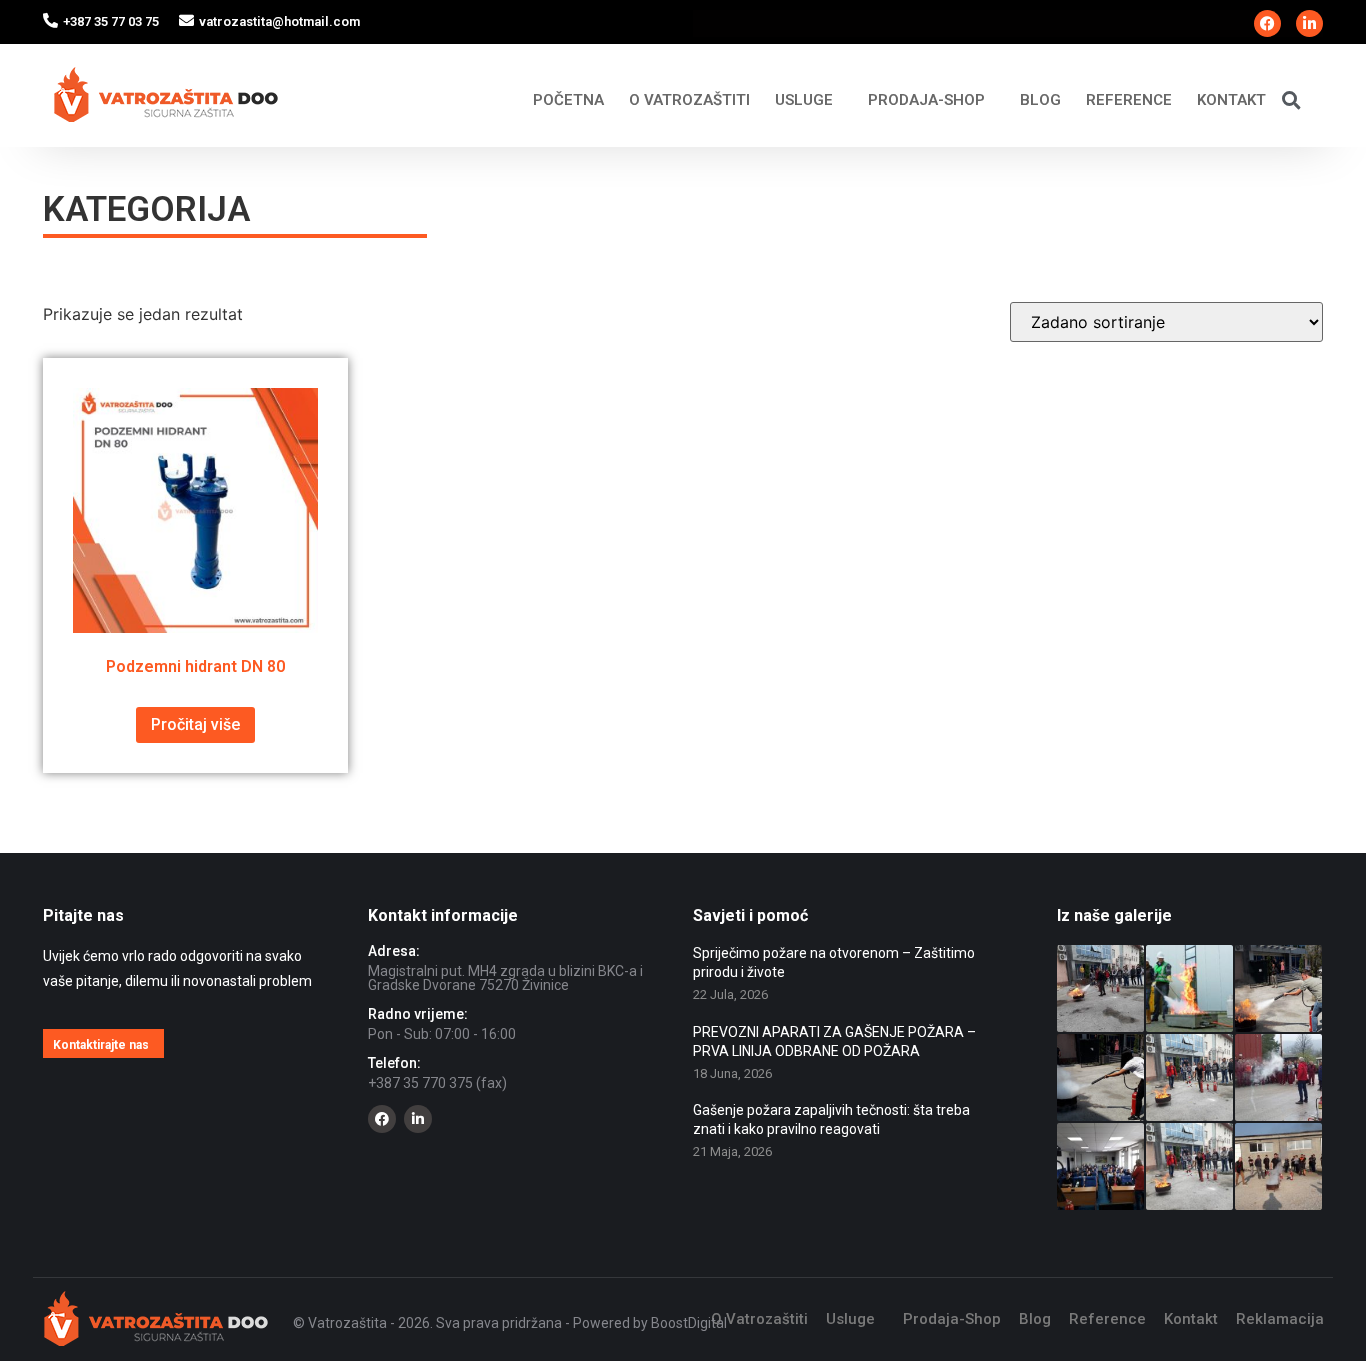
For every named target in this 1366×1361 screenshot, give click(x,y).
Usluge (804, 100)
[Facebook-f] (1267, 23)
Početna (568, 100)
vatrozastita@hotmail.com (279, 21)
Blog (1040, 100)
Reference (1129, 100)
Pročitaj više (195, 724)
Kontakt (1231, 100)
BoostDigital (689, 1323)
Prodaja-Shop (926, 100)
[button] (1291, 99)
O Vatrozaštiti (689, 100)
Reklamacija (1280, 1319)
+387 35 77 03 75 (111, 21)
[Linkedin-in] (1309, 23)
